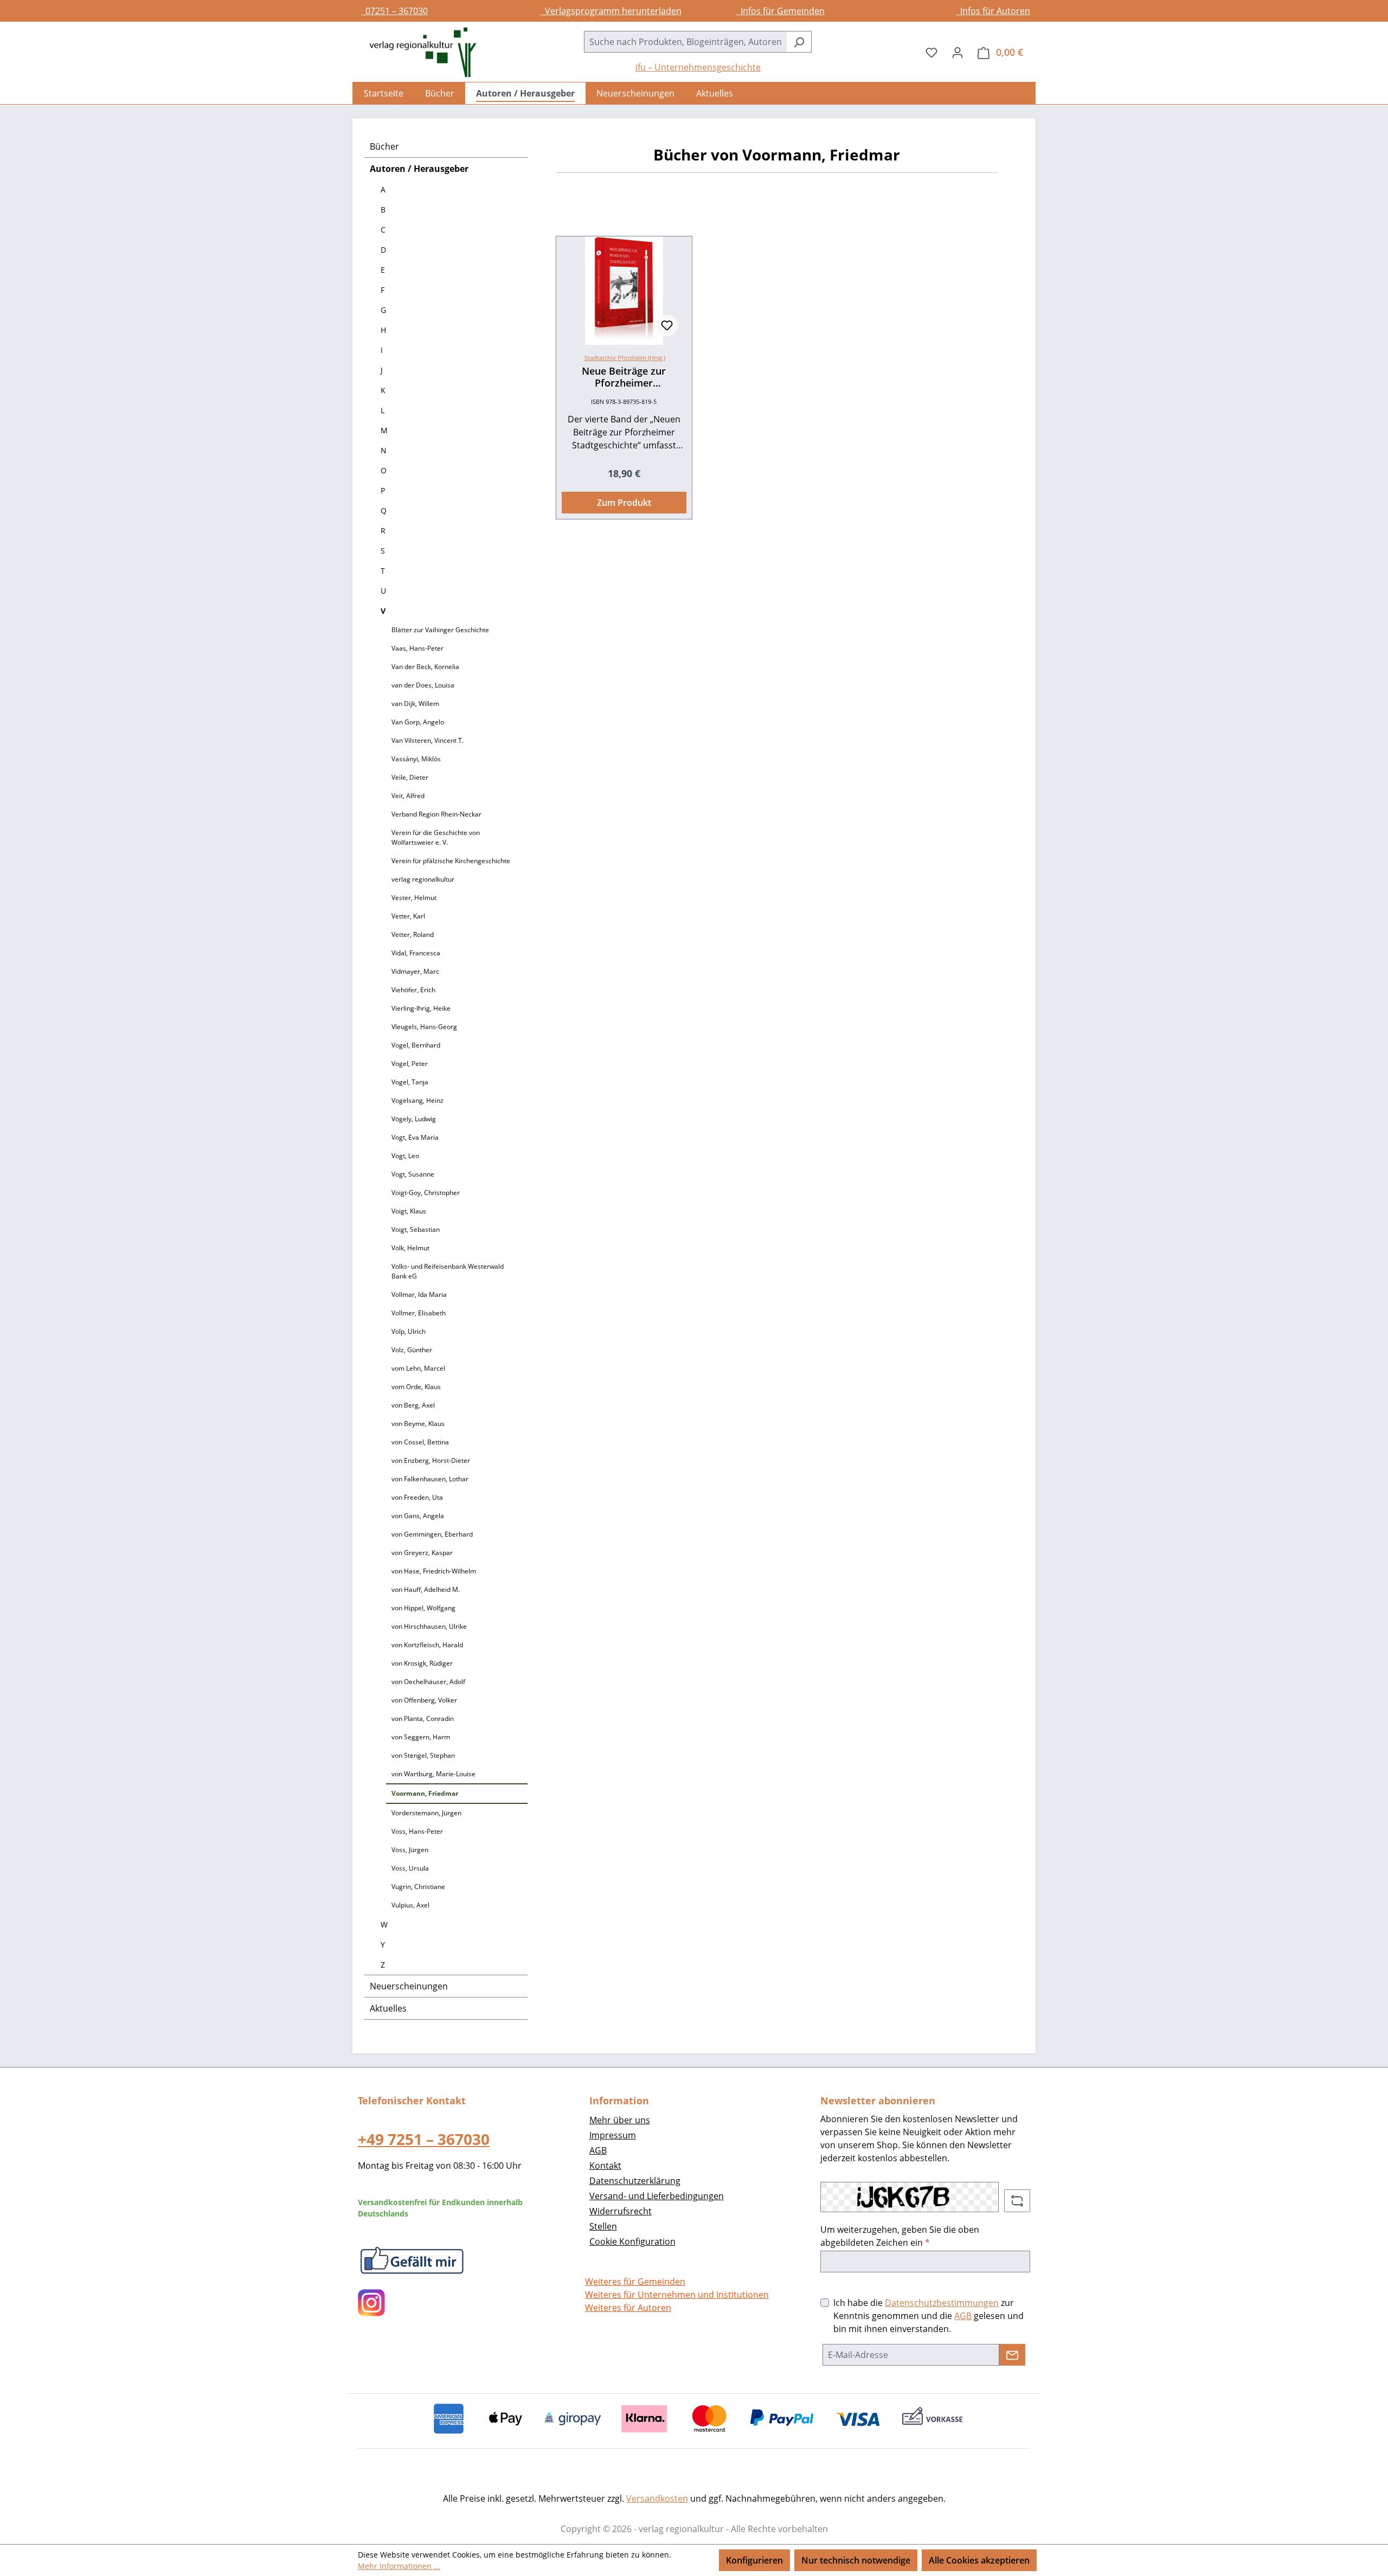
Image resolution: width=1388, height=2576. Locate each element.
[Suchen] (799, 42)
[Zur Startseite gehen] (417, 52)
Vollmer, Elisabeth (419, 1313)
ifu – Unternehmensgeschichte (698, 67)
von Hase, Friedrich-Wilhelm (434, 1571)
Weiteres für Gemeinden (635, 2282)
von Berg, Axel (413, 1405)
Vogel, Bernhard (416, 1045)
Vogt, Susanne (413, 1174)
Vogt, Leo (405, 1156)
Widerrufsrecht (621, 2211)
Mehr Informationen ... (399, 2566)
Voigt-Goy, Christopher (426, 1193)
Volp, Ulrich (409, 1331)
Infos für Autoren (993, 11)
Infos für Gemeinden (780, 11)
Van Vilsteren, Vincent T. (428, 740)
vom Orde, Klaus (416, 1387)
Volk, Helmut (410, 1248)
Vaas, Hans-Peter (417, 648)
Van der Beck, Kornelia (425, 667)
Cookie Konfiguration (632, 2241)
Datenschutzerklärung (635, 2181)
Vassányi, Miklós (416, 759)
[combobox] (685, 42)
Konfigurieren (754, 2560)
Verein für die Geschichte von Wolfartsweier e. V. (436, 837)
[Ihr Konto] (958, 52)
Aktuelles (388, 2008)
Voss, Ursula (410, 1868)
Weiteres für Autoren (628, 2308)
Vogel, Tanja (410, 1082)
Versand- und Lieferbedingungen (657, 2196)
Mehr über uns (620, 2120)
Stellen (603, 2226)
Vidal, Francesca (416, 953)
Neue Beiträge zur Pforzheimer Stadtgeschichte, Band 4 (624, 377)
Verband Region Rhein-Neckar (436, 814)
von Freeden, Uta (417, 1497)
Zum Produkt (624, 503)
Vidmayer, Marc (415, 971)
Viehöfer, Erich (413, 990)
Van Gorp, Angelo (418, 722)
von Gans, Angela (418, 1516)
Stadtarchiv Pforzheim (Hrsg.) (625, 358)
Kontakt (605, 2166)
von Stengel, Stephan (423, 1755)
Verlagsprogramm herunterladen (611, 11)
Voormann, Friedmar (425, 1793)
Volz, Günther (412, 1350)
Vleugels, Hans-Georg (424, 1027)
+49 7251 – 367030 (424, 2139)
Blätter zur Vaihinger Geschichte (440, 630)
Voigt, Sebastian (416, 1229)
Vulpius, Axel (410, 1905)
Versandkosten (657, 2498)
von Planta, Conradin (423, 1719)
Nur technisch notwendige (856, 2560)
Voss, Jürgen (410, 1850)
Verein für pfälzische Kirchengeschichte (451, 861)
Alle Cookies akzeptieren (979, 2560)
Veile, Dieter (410, 777)
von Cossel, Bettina (420, 1442)
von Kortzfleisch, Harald (427, 1645)
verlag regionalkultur (423, 879)
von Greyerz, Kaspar (422, 1553)
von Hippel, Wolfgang (423, 1608)
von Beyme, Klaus (418, 1424)
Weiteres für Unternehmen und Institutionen (677, 2295)
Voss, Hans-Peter (417, 1831)
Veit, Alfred (408, 796)
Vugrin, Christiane (418, 1887)
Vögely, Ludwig (414, 1119)
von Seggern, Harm (421, 1737)
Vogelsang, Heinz (417, 1100)
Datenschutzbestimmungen (942, 2303)
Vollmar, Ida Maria (419, 1295)
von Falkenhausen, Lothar (430, 1479)
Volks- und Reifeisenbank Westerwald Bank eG (448, 1271)
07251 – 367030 (394, 11)
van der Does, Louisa (423, 685)
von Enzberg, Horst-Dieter (431, 1460)
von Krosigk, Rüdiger (422, 1663)
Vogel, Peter (410, 1064)
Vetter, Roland (413, 934)
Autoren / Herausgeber (419, 169)
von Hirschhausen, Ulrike (429, 1626)
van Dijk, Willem (415, 704)
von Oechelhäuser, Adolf (428, 1682)
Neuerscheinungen (409, 1986)
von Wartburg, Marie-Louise (433, 1774)
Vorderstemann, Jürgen (426, 1813)
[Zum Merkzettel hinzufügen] (667, 325)
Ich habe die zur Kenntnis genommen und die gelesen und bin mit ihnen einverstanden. (928, 2316)
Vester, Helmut (414, 898)
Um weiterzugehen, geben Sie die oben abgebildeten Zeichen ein (900, 2236)
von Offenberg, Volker (424, 1700)
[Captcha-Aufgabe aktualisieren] (1017, 2201)
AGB (598, 2150)
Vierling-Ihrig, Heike (421, 1008)
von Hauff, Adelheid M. (426, 1589)
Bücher (384, 146)
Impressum (613, 2135)
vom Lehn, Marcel (418, 1368)
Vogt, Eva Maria (415, 1137)
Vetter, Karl (408, 916)
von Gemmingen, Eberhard (432, 1534)
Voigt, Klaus (409, 1211)
